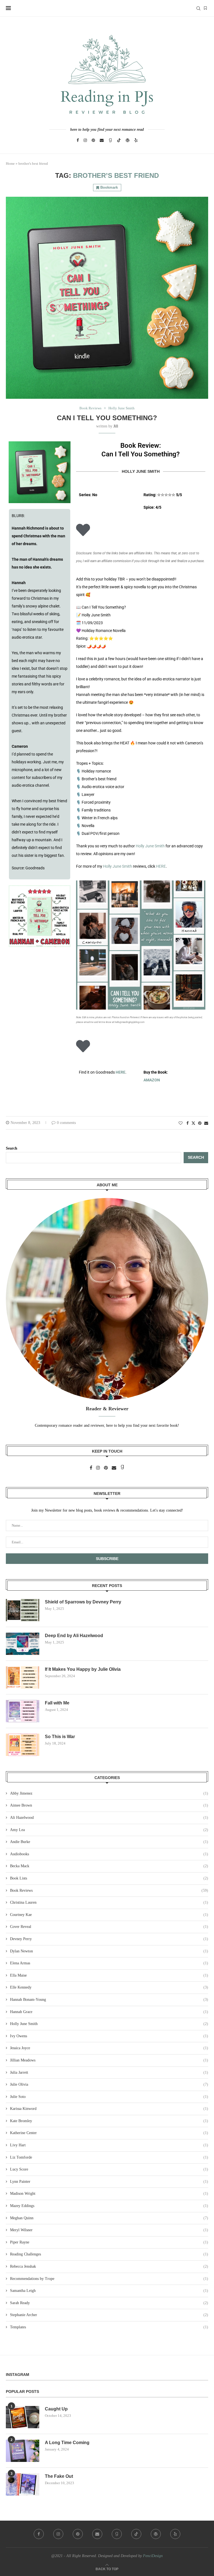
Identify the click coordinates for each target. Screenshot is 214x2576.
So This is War (60, 1737)
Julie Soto (109, 2097)
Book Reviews (109, 1890)
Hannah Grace (109, 2012)
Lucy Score (109, 2169)
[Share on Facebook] (188, 1123)
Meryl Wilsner (109, 2230)
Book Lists (109, 1878)
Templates (109, 2327)
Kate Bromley (109, 2121)
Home (10, 163)
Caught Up (56, 2409)
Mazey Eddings (109, 2206)
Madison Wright (109, 2194)
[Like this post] (118, 1097)
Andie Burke (109, 1842)
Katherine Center (109, 2133)
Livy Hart (109, 2145)
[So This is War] (23, 1745)
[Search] (198, 8)
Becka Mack (109, 1866)
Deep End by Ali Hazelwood (74, 1636)
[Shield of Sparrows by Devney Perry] (23, 1610)
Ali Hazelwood (109, 1818)
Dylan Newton (109, 1951)
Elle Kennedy (109, 1987)
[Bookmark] (205, 8)
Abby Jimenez (109, 1793)
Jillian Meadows (109, 2060)
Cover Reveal (109, 1927)
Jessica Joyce (109, 2048)
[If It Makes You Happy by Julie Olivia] (23, 1677)
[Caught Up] (23, 2417)
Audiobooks (109, 1854)
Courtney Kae (109, 1915)
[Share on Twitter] (193, 1123)
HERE (161, 866)
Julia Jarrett (109, 2072)
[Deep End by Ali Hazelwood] (23, 1644)
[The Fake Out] (23, 2484)
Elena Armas (109, 1963)
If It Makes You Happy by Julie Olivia (83, 1669)
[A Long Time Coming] (23, 2451)
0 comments (66, 1123)
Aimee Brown (109, 1805)
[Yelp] (136, 140)
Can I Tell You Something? (107, 418)
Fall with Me (57, 1703)
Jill (116, 426)
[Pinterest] (93, 140)
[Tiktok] (119, 140)
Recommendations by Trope (109, 2279)
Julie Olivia (109, 2084)
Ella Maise (109, 1975)
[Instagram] (85, 140)
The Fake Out (59, 2476)
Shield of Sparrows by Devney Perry (83, 1602)
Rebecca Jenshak (109, 2266)
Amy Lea (109, 1830)
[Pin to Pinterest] (200, 1123)
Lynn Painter (109, 2182)
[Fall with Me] (23, 1711)
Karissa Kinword (109, 2109)
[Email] (102, 140)
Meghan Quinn (109, 2218)
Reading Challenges (109, 2254)
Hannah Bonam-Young (109, 2000)
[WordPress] (128, 140)
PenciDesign (153, 2556)
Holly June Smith (150, 846)
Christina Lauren (109, 1902)
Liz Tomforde (109, 2157)
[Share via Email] (206, 1123)
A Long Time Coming (67, 2443)
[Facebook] (78, 140)
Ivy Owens (109, 2036)
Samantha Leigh (109, 2291)
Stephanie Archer (109, 2315)
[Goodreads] (110, 140)
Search (12, 1148)
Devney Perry (109, 1939)
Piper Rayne (109, 2242)
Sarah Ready (109, 2303)
